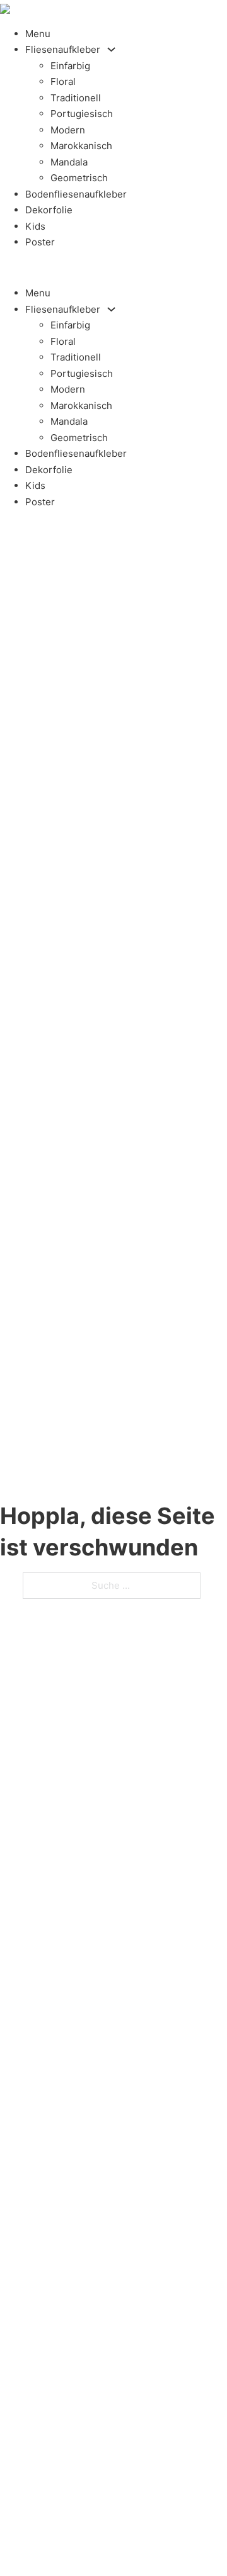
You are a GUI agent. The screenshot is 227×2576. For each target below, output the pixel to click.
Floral (63, 81)
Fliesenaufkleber (63, 49)
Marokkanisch (81, 146)
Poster (40, 242)
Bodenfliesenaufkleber (76, 194)
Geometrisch (79, 178)
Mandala (69, 162)
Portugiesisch (82, 114)
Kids (35, 226)
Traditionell (76, 98)
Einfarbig (70, 66)
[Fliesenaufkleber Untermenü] (111, 49)
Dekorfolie (49, 210)
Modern (68, 130)
